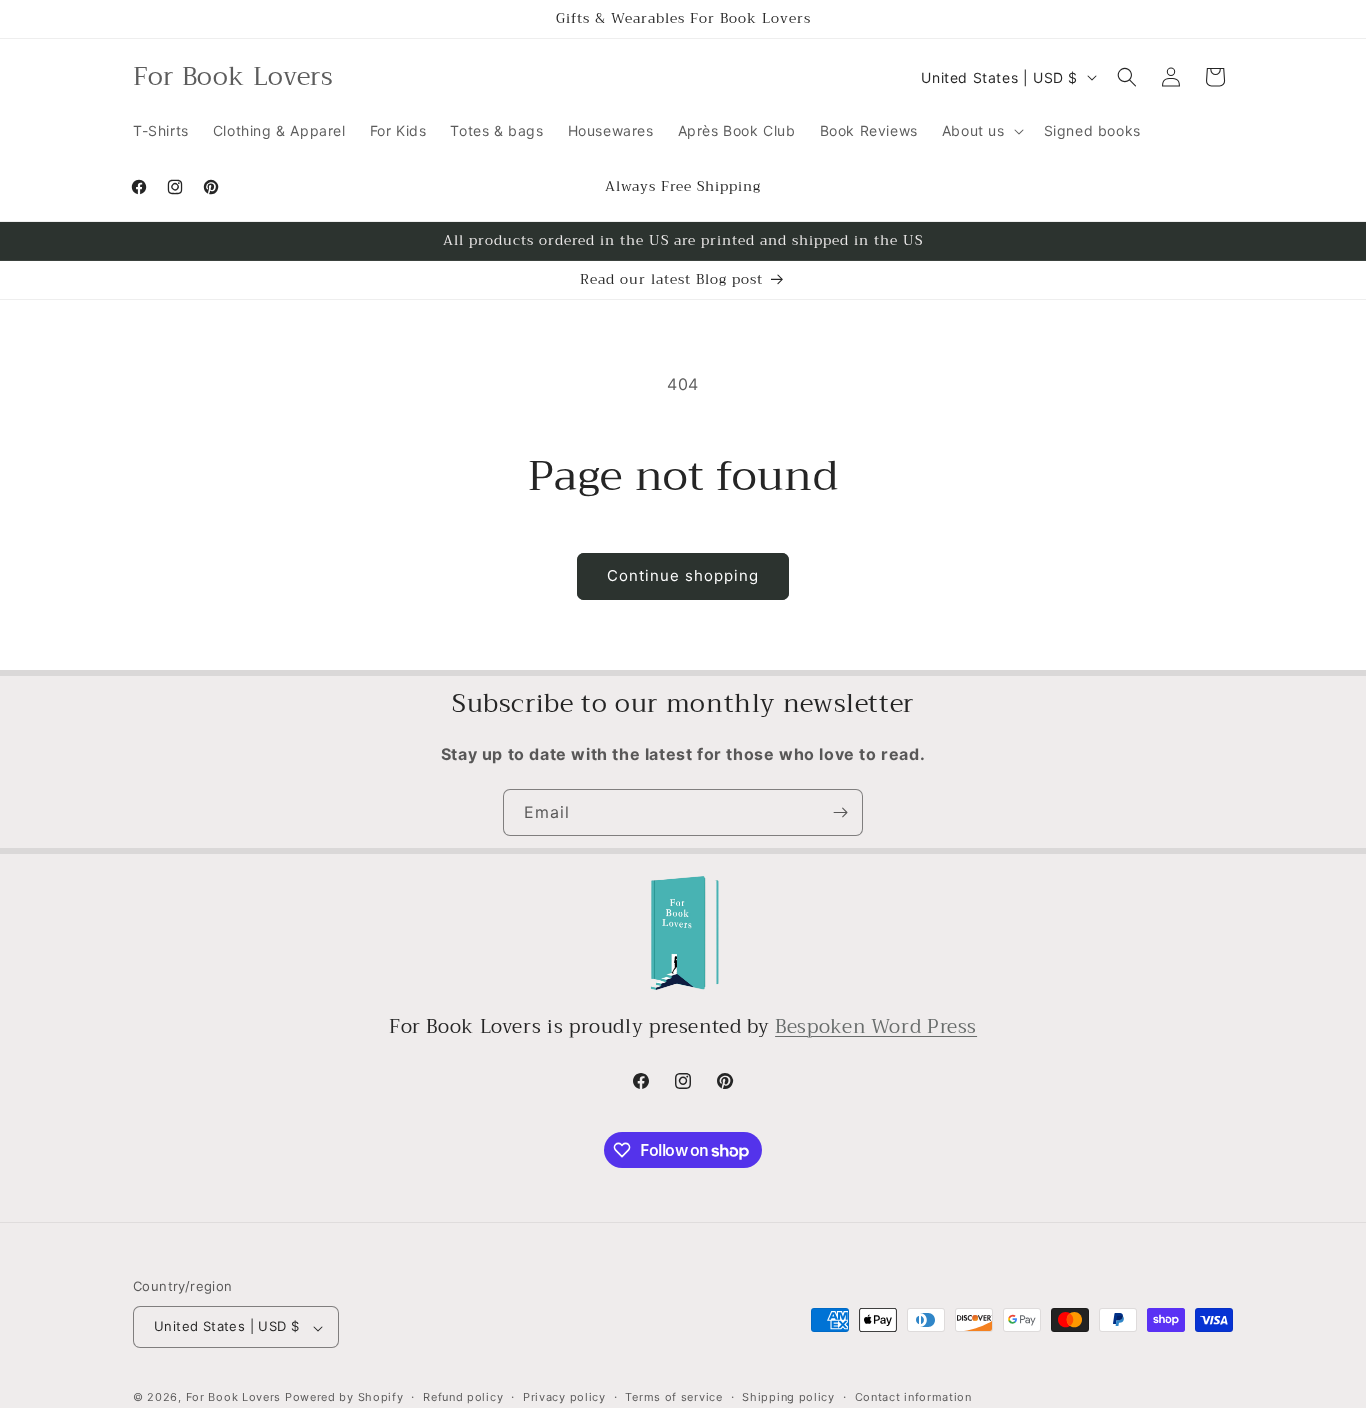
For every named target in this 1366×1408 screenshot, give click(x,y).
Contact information (913, 1397)
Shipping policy (788, 1397)
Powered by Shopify (344, 1398)
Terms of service (673, 1397)
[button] (981, 131)
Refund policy (463, 1397)
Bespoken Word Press (876, 1027)
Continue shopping (683, 575)
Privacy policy (564, 1397)
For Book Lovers (234, 1398)
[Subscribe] (840, 812)
